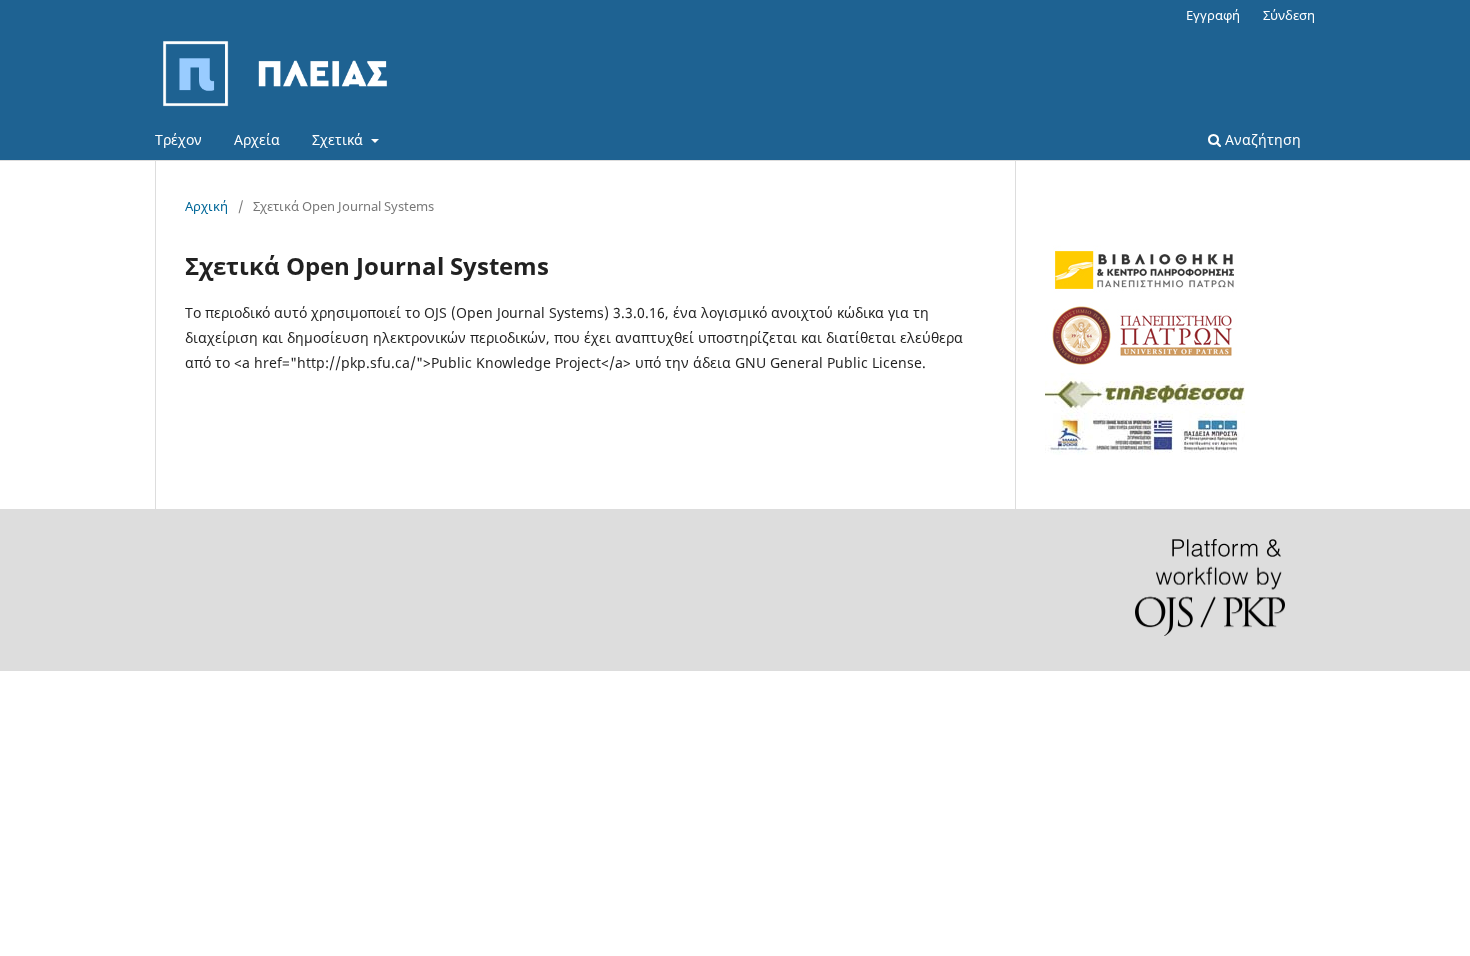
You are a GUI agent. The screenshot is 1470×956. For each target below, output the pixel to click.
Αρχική (206, 206)
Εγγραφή (1213, 15)
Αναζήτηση (1261, 139)
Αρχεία (257, 139)
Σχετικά (339, 139)
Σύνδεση (1289, 15)
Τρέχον (178, 139)
